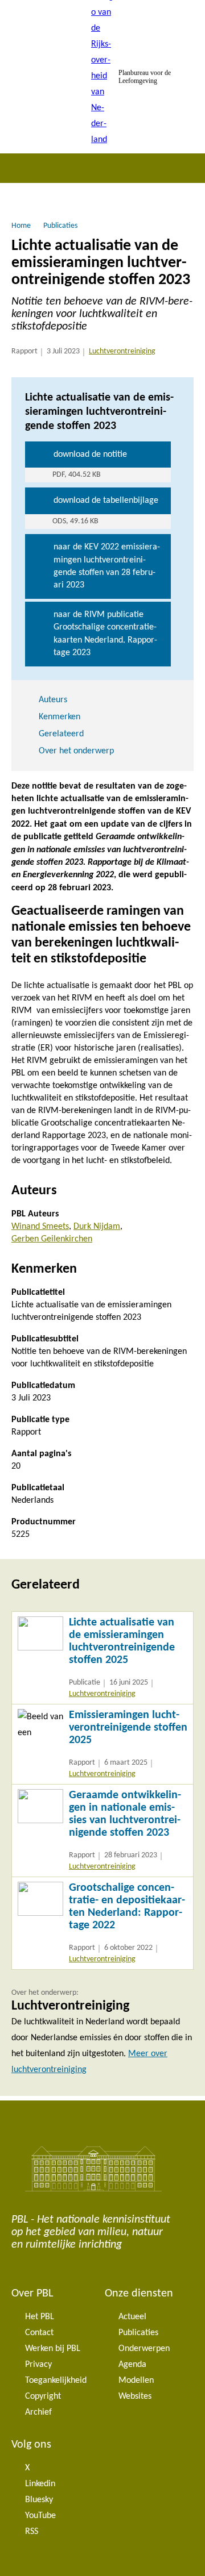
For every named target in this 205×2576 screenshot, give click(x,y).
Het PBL (40, 2317)
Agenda (132, 2365)
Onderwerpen (144, 2349)
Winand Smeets (40, 1227)
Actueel (132, 2317)
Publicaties (138, 2333)
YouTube (40, 2516)
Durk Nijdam (97, 1227)
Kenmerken (60, 717)
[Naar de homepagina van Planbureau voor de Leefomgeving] (102, 77)
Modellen (136, 2381)
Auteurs (53, 700)
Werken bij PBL (53, 2349)
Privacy (38, 2365)
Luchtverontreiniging (122, 351)
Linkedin (40, 2484)
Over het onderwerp (76, 751)
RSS (32, 2532)
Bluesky (39, 2500)
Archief (38, 2412)
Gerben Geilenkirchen (52, 1239)
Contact (39, 2333)
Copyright (43, 2396)
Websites (135, 2396)
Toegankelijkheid (56, 2381)
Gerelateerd (61, 734)
